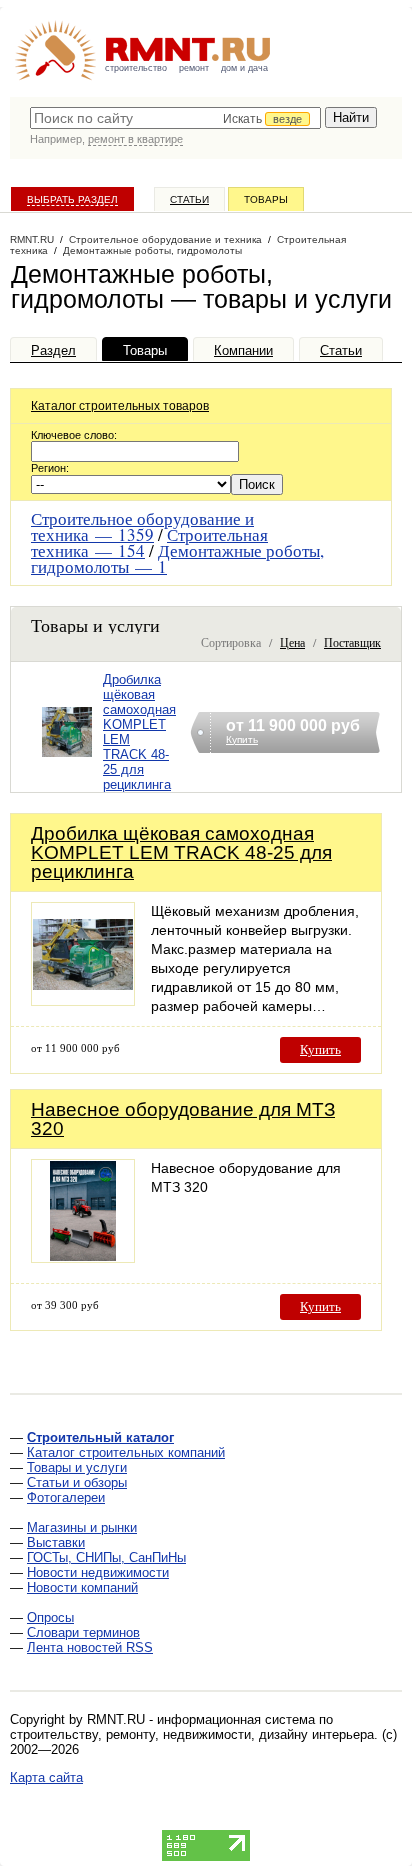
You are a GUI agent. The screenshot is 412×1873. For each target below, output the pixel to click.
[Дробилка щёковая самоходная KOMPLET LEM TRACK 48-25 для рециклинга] (67, 757)
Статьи (189, 199)
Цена (292, 642)
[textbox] (175, 118)
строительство (136, 68)
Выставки (56, 1542)
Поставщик (352, 642)
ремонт (194, 68)
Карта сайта (46, 1777)
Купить (320, 1049)
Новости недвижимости (98, 1572)
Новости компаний (82, 1587)
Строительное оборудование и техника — (142, 526)
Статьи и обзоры (77, 1482)
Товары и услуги (77, 1467)
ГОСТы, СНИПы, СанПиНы (106, 1557)
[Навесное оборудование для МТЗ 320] (83, 1257)
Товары (266, 199)
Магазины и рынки (82, 1527)
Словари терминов (83, 1632)
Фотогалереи (66, 1497)
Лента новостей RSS (90, 1647)
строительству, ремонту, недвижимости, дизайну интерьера (192, 1734)
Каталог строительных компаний (126, 1452)
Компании (243, 350)
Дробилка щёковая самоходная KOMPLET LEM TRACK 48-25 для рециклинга (181, 852)
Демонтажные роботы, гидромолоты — (177, 558)
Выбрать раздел (72, 199)
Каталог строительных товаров (120, 406)
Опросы (50, 1617)
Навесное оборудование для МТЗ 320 (183, 1119)
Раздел (53, 350)
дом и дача (244, 68)
